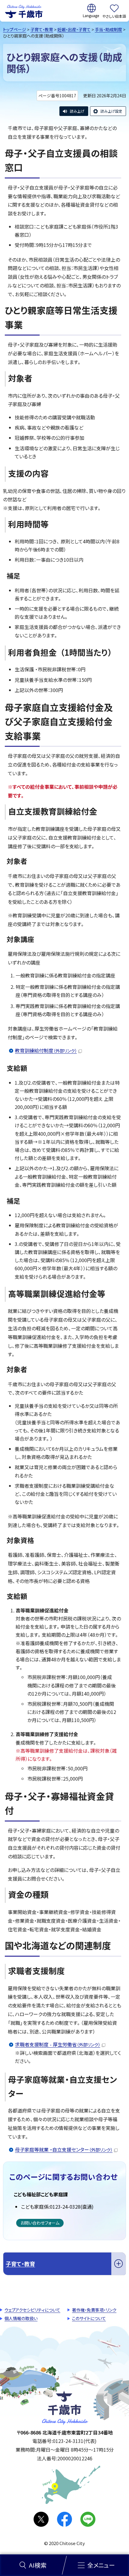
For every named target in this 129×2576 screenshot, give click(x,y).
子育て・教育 (42, 29)
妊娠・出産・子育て (74, 29)
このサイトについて (89, 2318)
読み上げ (77, 111)
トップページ (15, 29)
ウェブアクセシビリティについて (32, 2310)
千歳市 (24, 11)
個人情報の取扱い (21, 2318)
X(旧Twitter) (41, 2519)
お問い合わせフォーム (40, 2223)
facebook (64, 2519)
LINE (88, 2519)
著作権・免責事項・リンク (94, 2310)
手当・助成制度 (108, 29)
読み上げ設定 (111, 111)
